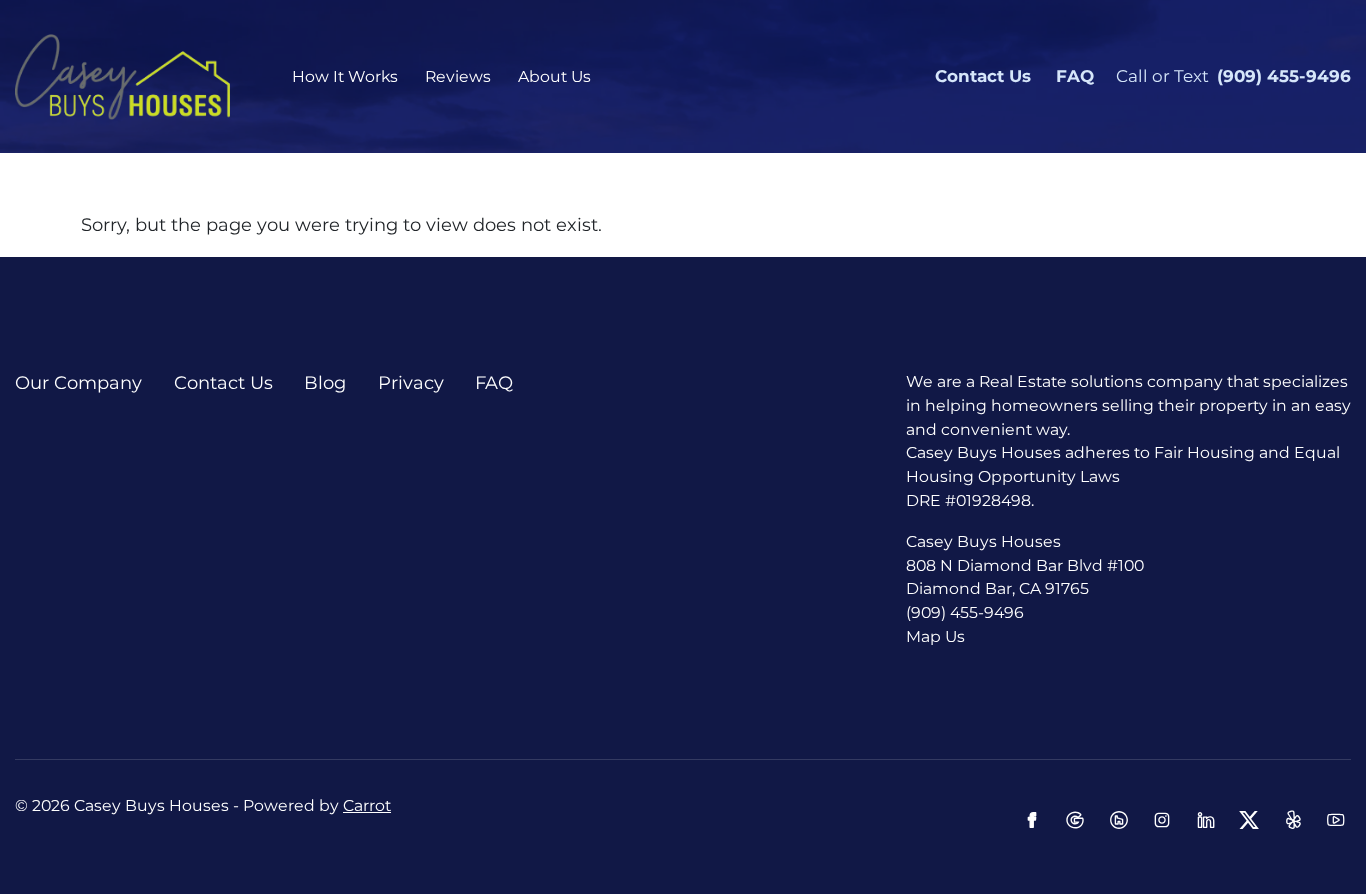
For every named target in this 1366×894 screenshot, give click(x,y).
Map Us (935, 636)
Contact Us (983, 76)
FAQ (1075, 76)
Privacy (411, 383)
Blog (325, 383)
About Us (554, 76)
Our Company (78, 383)
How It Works (345, 76)
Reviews (458, 76)
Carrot (367, 805)
